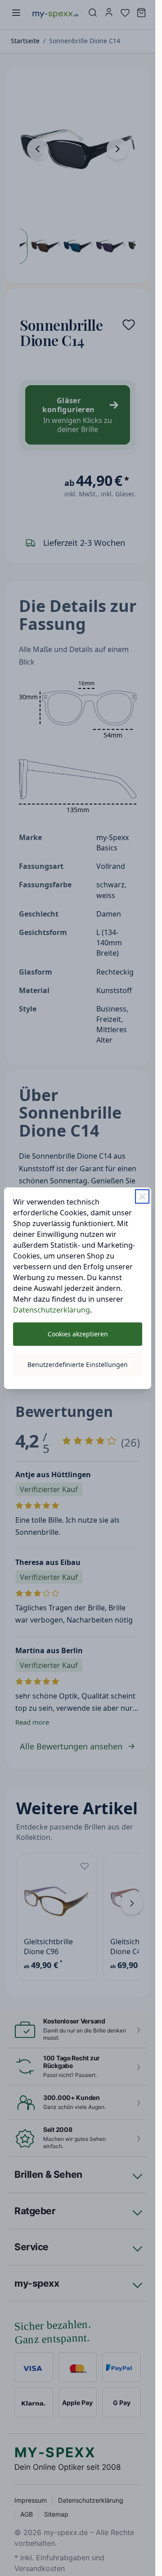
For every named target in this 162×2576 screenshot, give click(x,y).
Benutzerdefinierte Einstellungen (78, 1364)
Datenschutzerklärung (52, 1310)
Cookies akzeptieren (78, 1334)
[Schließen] (142, 1196)
